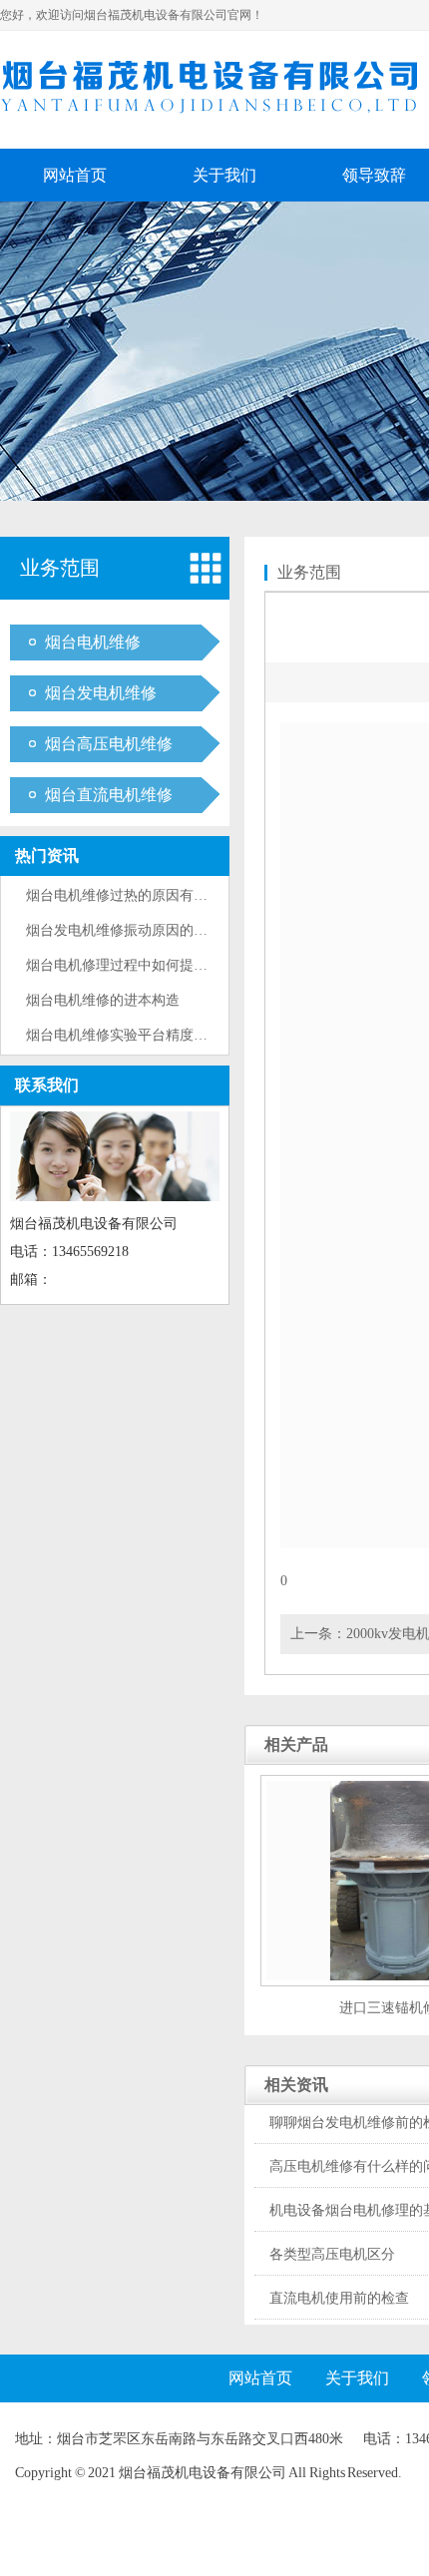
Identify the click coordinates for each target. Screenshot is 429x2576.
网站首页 (75, 175)
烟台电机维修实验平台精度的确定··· (138, 1035)
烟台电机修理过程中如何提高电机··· (138, 965)
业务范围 (60, 568)
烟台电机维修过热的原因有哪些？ (131, 895)
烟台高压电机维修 (109, 744)
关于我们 (224, 175)
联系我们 (47, 1085)
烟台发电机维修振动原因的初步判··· (138, 930)
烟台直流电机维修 (109, 795)
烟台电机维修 (93, 642)
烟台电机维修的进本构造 (103, 1000)
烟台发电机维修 (101, 693)
